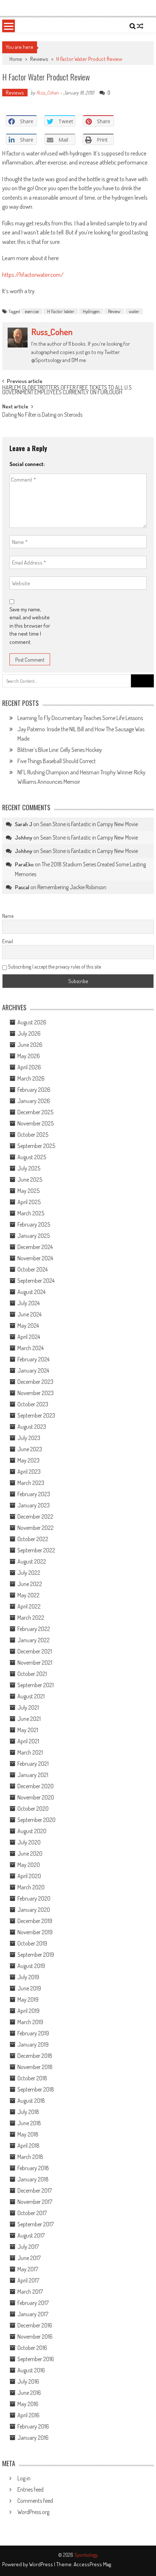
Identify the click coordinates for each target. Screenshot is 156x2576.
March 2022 (31, 1618)
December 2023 (35, 1382)
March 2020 (31, 1887)
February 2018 (33, 2168)
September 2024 (36, 1281)
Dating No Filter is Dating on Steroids (42, 415)
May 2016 (28, 2404)
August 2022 (32, 1561)
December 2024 (35, 1247)
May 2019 (28, 1999)
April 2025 (29, 1202)
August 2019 (31, 1966)
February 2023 (34, 1494)
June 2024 (29, 1314)
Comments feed (35, 2501)
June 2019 (29, 1988)
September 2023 (36, 1415)
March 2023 (31, 1483)
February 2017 (33, 2303)
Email (8, 941)
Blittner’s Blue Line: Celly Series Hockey (60, 750)
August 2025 (32, 1157)
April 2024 (29, 1337)
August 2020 (32, 1831)
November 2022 (36, 1528)
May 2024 (28, 1326)
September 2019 (36, 1955)
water (134, 311)
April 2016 (28, 2415)
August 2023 (32, 1427)
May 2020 (29, 1865)
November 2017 (35, 2202)
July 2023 (29, 1438)
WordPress (42, 2564)
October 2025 (33, 1135)
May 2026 (29, 1056)
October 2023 (33, 1404)
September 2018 (36, 2089)
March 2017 (30, 2292)
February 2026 (34, 1090)
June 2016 (29, 2393)
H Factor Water (61, 311)
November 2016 (35, 2336)
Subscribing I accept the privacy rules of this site (54, 967)
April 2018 (28, 2146)
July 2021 (28, 1707)
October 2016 (32, 2348)
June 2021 (29, 1719)
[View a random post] (140, 26)
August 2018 (31, 2101)
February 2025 (34, 1224)
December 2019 (35, 1921)
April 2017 (28, 2280)
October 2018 (32, 2078)
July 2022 (29, 1573)
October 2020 (33, 1809)
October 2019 (32, 1943)
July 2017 (28, 2247)
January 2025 (34, 1236)
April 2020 (29, 1876)
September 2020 (36, 1820)
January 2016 (33, 2438)
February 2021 (33, 1764)
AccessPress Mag (92, 2564)
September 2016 (36, 2359)
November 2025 (36, 1123)
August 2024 (31, 1292)
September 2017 (36, 2224)
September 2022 (36, 1550)
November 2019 (35, 1932)
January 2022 (34, 1640)
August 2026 (32, 1022)
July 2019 (28, 1977)
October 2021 (32, 1674)
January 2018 (33, 2179)
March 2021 (30, 1752)
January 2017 (33, 2314)
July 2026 (29, 1033)
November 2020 (36, 1797)
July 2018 (28, 2112)
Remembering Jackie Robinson (72, 887)
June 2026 (30, 1045)
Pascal (22, 887)
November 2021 (35, 1662)
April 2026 (29, 1067)
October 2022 (33, 1539)
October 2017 (32, 2213)
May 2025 (28, 1191)
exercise (32, 311)
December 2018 (35, 2056)
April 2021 (28, 1741)
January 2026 (34, 1101)
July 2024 (28, 1303)
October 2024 (32, 1269)
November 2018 (35, 2067)
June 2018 (29, 2123)
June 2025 (30, 1179)
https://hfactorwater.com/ (33, 274)
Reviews (39, 59)
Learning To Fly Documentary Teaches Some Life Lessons (80, 718)
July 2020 (29, 1842)
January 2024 (33, 1370)
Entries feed (30, 2489)
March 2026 (31, 1078)
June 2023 (30, 1449)
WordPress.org (33, 2512)
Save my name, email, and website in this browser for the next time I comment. (30, 626)
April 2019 (28, 2011)
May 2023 (28, 1460)
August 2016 (31, 2370)
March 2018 (30, 2157)
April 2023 (29, 1472)
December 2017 (35, 2190)
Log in (24, 2478)
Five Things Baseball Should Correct (57, 761)
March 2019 (30, 2022)
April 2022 (29, 1606)
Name (8, 916)
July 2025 (29, 1168)
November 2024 (35, 1258)
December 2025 (35, 1112)
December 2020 (36, 1786)
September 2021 (36, 1685)
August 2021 (31, 1696)
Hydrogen (91, 311)
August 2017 (31, 2235)
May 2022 (28, 1595)
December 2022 (35, 1516)
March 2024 (30, 1348)
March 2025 (31, 1213)
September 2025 (36, 1146)
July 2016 (28, 2381)
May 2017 (28, 2269)
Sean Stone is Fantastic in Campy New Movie (89, 824)
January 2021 (33, 1775)
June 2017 (29, 2258)
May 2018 (28, 2134)
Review (114, 311)
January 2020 (34, 1910)
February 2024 (33, 1359)
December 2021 (35, 1651)
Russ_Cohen (48, 93)
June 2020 (30, 1853)
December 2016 (35, 2325)
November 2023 (36, 1393)
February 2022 (34, 1629)
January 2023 (34, 1505)
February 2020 (34, 1898)
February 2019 (33, 2033)
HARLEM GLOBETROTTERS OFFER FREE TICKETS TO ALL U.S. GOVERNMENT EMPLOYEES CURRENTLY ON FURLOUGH (67, 390)
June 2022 (30, 1584)
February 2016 (33, 2426)
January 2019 (33, 2044)
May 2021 (28, 1730)
